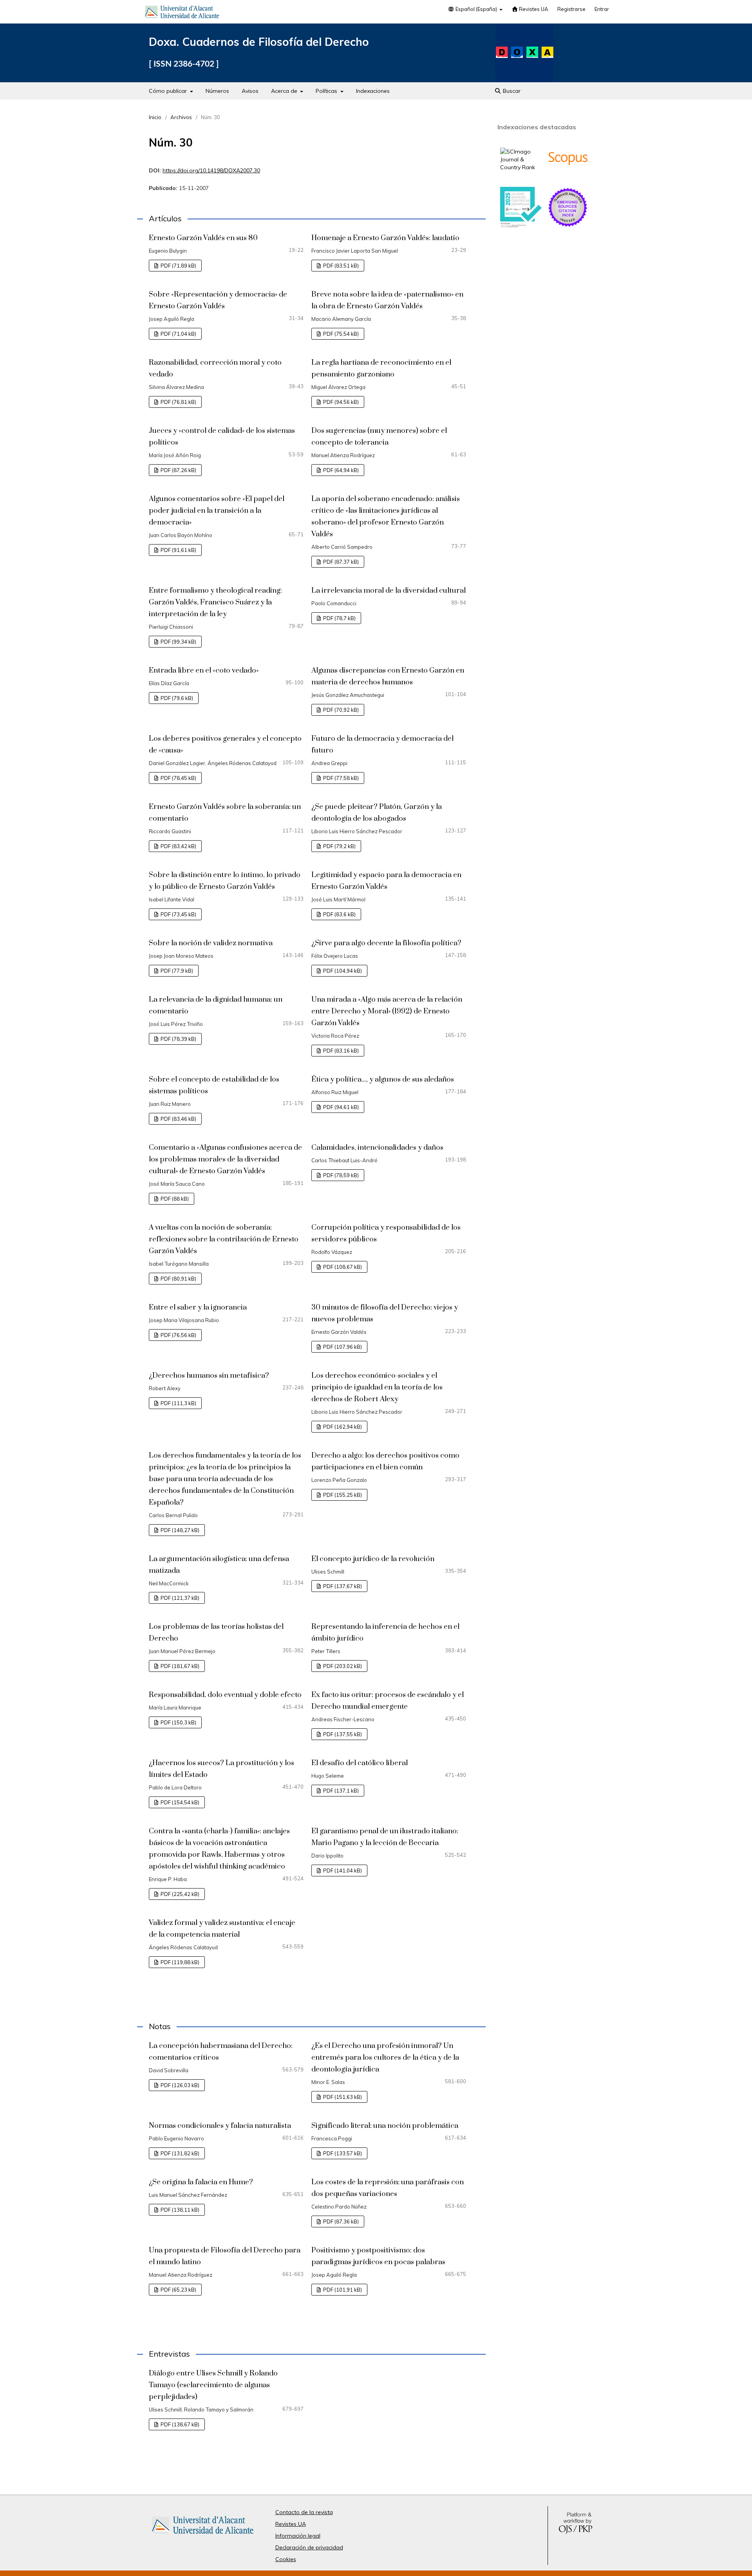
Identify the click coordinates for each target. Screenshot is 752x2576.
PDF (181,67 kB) (179, 1666)
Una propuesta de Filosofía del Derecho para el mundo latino (225, 2256)
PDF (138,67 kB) (179, 2424)
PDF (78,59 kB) (340, 1175)
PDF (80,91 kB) (178, 1279)
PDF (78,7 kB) (339, 618)
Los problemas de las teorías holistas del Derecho (216, 1633)
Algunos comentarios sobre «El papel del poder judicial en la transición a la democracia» (217, 511)
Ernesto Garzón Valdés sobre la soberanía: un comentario (225, 813)
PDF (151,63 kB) (342, 2097)
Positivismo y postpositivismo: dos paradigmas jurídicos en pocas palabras (378, 2256)
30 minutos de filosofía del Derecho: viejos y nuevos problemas (385, 1313)
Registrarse (571, 9)
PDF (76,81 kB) (178, 402)
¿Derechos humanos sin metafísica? (209, 1376)
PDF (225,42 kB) (179, 1894)
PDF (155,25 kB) (342, 1495)
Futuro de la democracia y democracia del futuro (382, 744)
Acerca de (285, 91)
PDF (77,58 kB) (340, 778)
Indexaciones (373, 91)
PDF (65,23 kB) (178, 2290)
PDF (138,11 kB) (179, 2210)
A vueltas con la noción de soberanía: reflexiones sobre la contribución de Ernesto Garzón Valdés (224, 1239)
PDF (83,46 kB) (178, 1119)
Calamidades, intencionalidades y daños (377, 1148)
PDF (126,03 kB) (179, 2085)
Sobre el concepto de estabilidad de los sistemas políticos (214, 1085)
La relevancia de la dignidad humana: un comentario (216, 1005)
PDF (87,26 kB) (178, 470)
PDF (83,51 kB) (340, 266)
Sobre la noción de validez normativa (211, 943)
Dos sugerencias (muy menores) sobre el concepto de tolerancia (379, 437)
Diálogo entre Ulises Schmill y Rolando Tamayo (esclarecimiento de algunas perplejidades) (213, 2385)
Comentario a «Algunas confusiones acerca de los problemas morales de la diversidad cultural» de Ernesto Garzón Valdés (225, 1159)
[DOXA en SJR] (521, 167)
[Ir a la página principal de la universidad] (182, 13)
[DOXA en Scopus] (568, 177)
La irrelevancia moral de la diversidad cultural (389, 591)
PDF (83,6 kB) (339, 914)
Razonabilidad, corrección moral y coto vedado (215, 368)
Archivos (181, 117)
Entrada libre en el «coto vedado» (204, 670)
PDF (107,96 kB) (342, 1347)
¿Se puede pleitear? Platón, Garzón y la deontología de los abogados (377, 813)
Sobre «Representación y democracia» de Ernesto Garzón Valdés (218, 300)
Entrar (602, 9)
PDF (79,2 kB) (339, 846)
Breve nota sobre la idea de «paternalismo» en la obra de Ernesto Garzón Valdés (387, 300)
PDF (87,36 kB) (340, 2221)
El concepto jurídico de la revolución (373, 1559)
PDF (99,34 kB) (178, 642)
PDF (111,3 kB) (178, 1403)
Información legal (298, 2536)
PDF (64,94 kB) (340, 470)
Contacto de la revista (304, 2512)
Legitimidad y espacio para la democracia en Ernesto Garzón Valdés (386, 881)
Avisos (250, 91)
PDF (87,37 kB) (340, 562)
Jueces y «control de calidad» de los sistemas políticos (222, 437)
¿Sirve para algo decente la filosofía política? (386, 943)
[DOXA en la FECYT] (521, 226)
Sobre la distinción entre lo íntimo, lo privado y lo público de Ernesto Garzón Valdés (225, 881)
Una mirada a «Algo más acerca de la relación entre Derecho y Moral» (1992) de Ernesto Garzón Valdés (387, 1011)
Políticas (327, 91)
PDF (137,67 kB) (342, 1586)
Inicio (155, 117)
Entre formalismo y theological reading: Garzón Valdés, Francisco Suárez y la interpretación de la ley (215, 602)
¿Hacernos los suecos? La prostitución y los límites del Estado (221, 1769)
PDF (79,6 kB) (176, 698)
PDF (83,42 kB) (178, 846)
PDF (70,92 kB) (340, 710)
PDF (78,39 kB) (178, 1039)
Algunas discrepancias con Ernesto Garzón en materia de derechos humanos (388, 676)
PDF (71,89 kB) (178, 266)
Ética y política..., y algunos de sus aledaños (383, 1079)
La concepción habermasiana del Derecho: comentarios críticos (221, 2052)
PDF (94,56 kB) (340, 402)
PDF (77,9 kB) (176, 971)
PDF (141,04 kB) (342, 1870)
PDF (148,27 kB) (179, 1530)
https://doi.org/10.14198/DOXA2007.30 (211, 170)
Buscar (511, 91)
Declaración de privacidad (309, 2547)
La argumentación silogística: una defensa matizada (219, 1565)
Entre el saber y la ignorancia (198, 1307)
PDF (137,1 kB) (340, 1791)
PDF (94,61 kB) (340, 1107)
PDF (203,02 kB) (342, 1666)
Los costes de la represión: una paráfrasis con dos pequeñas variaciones (388, 2188)
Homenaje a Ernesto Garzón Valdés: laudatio (385, 238)
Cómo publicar (169, 91)
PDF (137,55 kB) (342, 1734)
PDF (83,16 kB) (340, 1051)
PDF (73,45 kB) (178, 914)
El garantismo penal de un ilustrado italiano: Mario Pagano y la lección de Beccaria (385, 1837)
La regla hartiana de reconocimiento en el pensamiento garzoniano (381, 368)
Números (217, 91)
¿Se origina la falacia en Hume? (201, 2182)
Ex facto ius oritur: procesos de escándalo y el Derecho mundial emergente (388, 1701)
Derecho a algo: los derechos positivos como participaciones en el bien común (385, 1461)
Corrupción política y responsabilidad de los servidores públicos (386, 1233)
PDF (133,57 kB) (342, 2153)
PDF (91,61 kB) (178, 550)
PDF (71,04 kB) (178, 334)
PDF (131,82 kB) (179, 2153)
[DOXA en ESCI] (568, 226)
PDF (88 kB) (174, 1199)
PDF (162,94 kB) (342, 1427)
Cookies (286, 2559)
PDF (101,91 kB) (342, 2290)
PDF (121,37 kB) (179, 1598)
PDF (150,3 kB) (178, 1722)
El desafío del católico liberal (360, 1763)
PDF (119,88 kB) (179, 1962)
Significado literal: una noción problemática (385, 2126)
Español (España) (476, 9)
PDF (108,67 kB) (342, 1267)
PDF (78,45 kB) (178, 778)
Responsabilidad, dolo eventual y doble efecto (225, 1695)
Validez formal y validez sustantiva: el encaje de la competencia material (222, 1929)
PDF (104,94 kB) (342, 971)
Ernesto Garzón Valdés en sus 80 (203, 238)
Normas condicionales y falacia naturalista (220, 2126)
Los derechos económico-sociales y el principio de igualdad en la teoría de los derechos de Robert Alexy (377, 1387)
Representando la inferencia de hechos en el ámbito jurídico (385, 1633)
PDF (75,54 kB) (340, 334)
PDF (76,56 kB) (178, 1335)
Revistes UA (533, 9)
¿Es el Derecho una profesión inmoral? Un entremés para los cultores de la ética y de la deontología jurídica (385, 2058)
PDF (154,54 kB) (179, 1802)
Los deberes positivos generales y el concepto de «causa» (225, 744)
